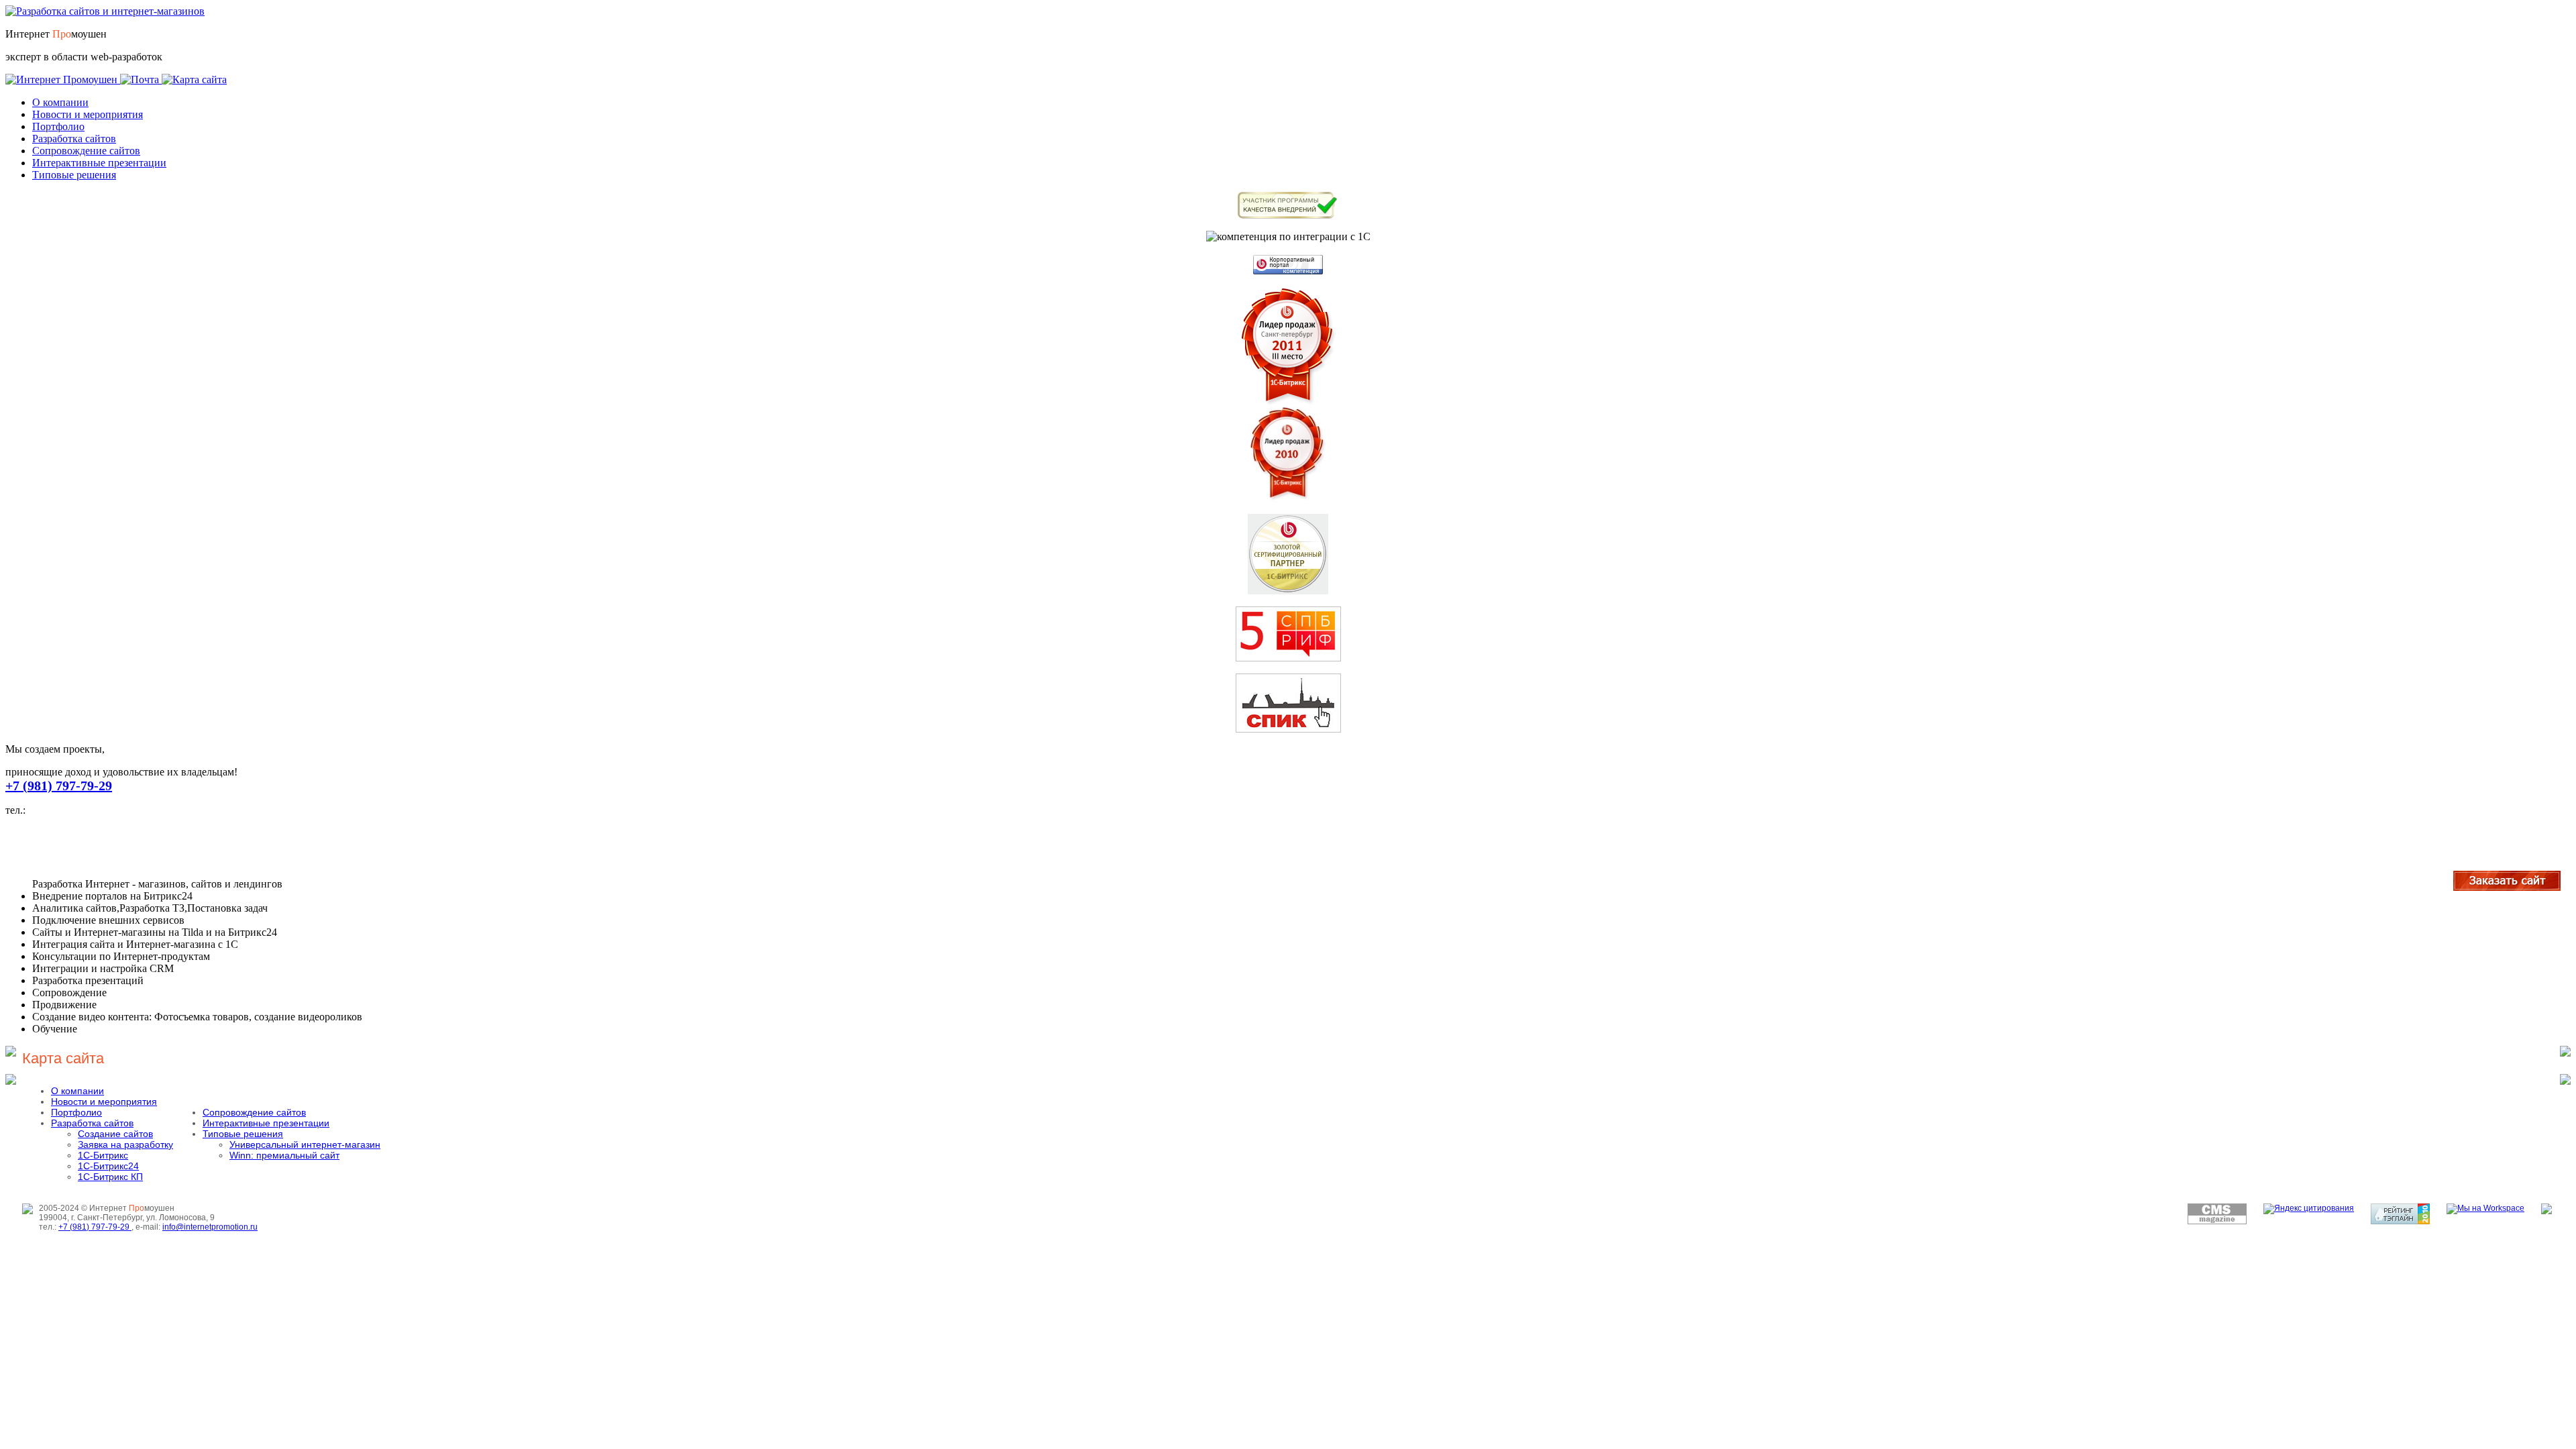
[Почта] (141, 79)
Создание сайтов (115, 1134)
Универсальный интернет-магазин (305, 1144)
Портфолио (58, 126)
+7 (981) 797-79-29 (59, 786)
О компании (60, 102)
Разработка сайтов (74, 139)
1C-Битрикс (103, 1155)
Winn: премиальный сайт (284, 1155)
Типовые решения (74, 175)
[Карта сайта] (194, 79)
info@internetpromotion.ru (210, 1227)
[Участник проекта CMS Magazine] (2217, 1222)
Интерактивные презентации (99, 163)
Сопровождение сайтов (86, 151)
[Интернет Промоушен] (63, 79)
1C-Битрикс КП (110, 1177)
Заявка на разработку (125, 1144)
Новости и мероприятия (88, 114)
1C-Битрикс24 (108, 1166)
